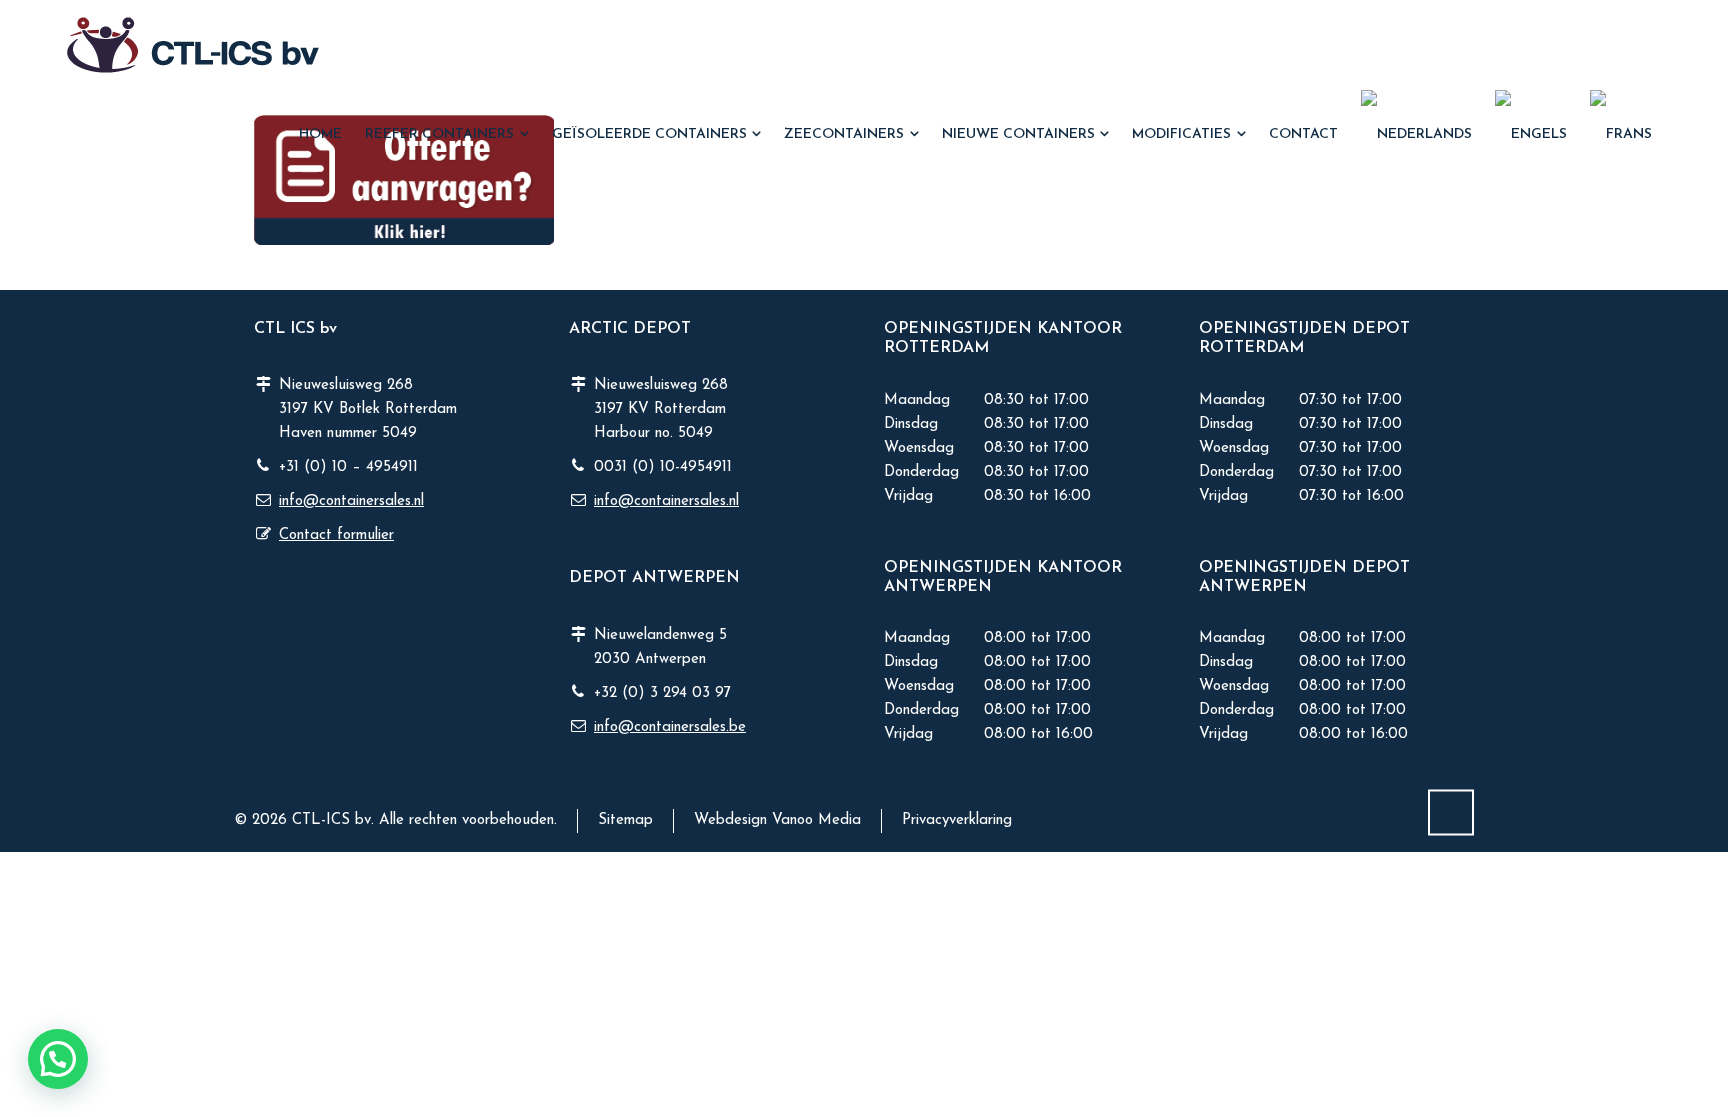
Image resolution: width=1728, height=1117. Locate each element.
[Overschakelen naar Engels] (1531, 135)
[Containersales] (193, 45)
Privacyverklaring (957, 820)
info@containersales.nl (351, 501)
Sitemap (625, 820)
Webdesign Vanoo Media (777, 820)
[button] (25, 1090)
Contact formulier (336, 535)
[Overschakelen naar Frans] (1621, 135)
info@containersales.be (670, 727)
